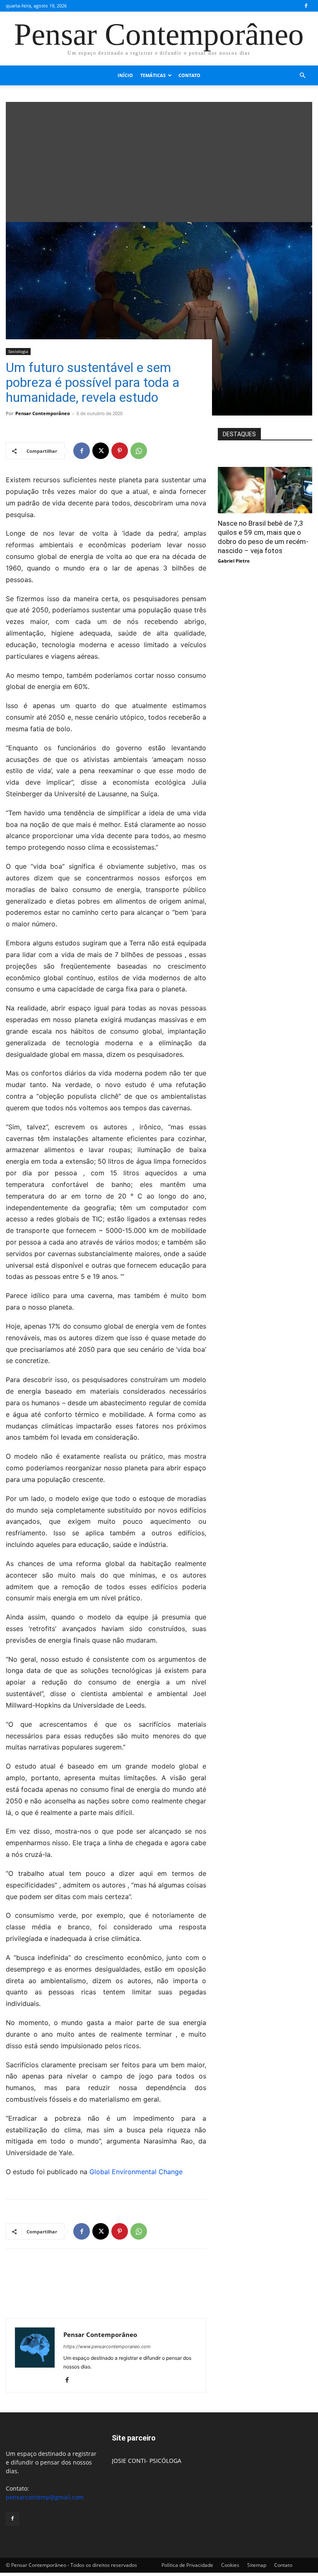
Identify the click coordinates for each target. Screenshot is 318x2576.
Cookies (230, 2565)
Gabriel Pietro (234, 561)
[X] (101, 451)
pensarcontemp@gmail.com (45, 2497)
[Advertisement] (159, 160)
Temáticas (153, 75)
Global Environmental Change (136, 2172)
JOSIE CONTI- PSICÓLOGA (147, 2461)
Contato (189, 75)
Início (125, 75)
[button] (302, 76)
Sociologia (18, 351)
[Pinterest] (120, 451)
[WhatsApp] (139, 451)
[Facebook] (306, 6)
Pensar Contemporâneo (43, 413)
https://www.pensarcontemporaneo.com (107, 2346)
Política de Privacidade (187, 2565)
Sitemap (257, 2565)
